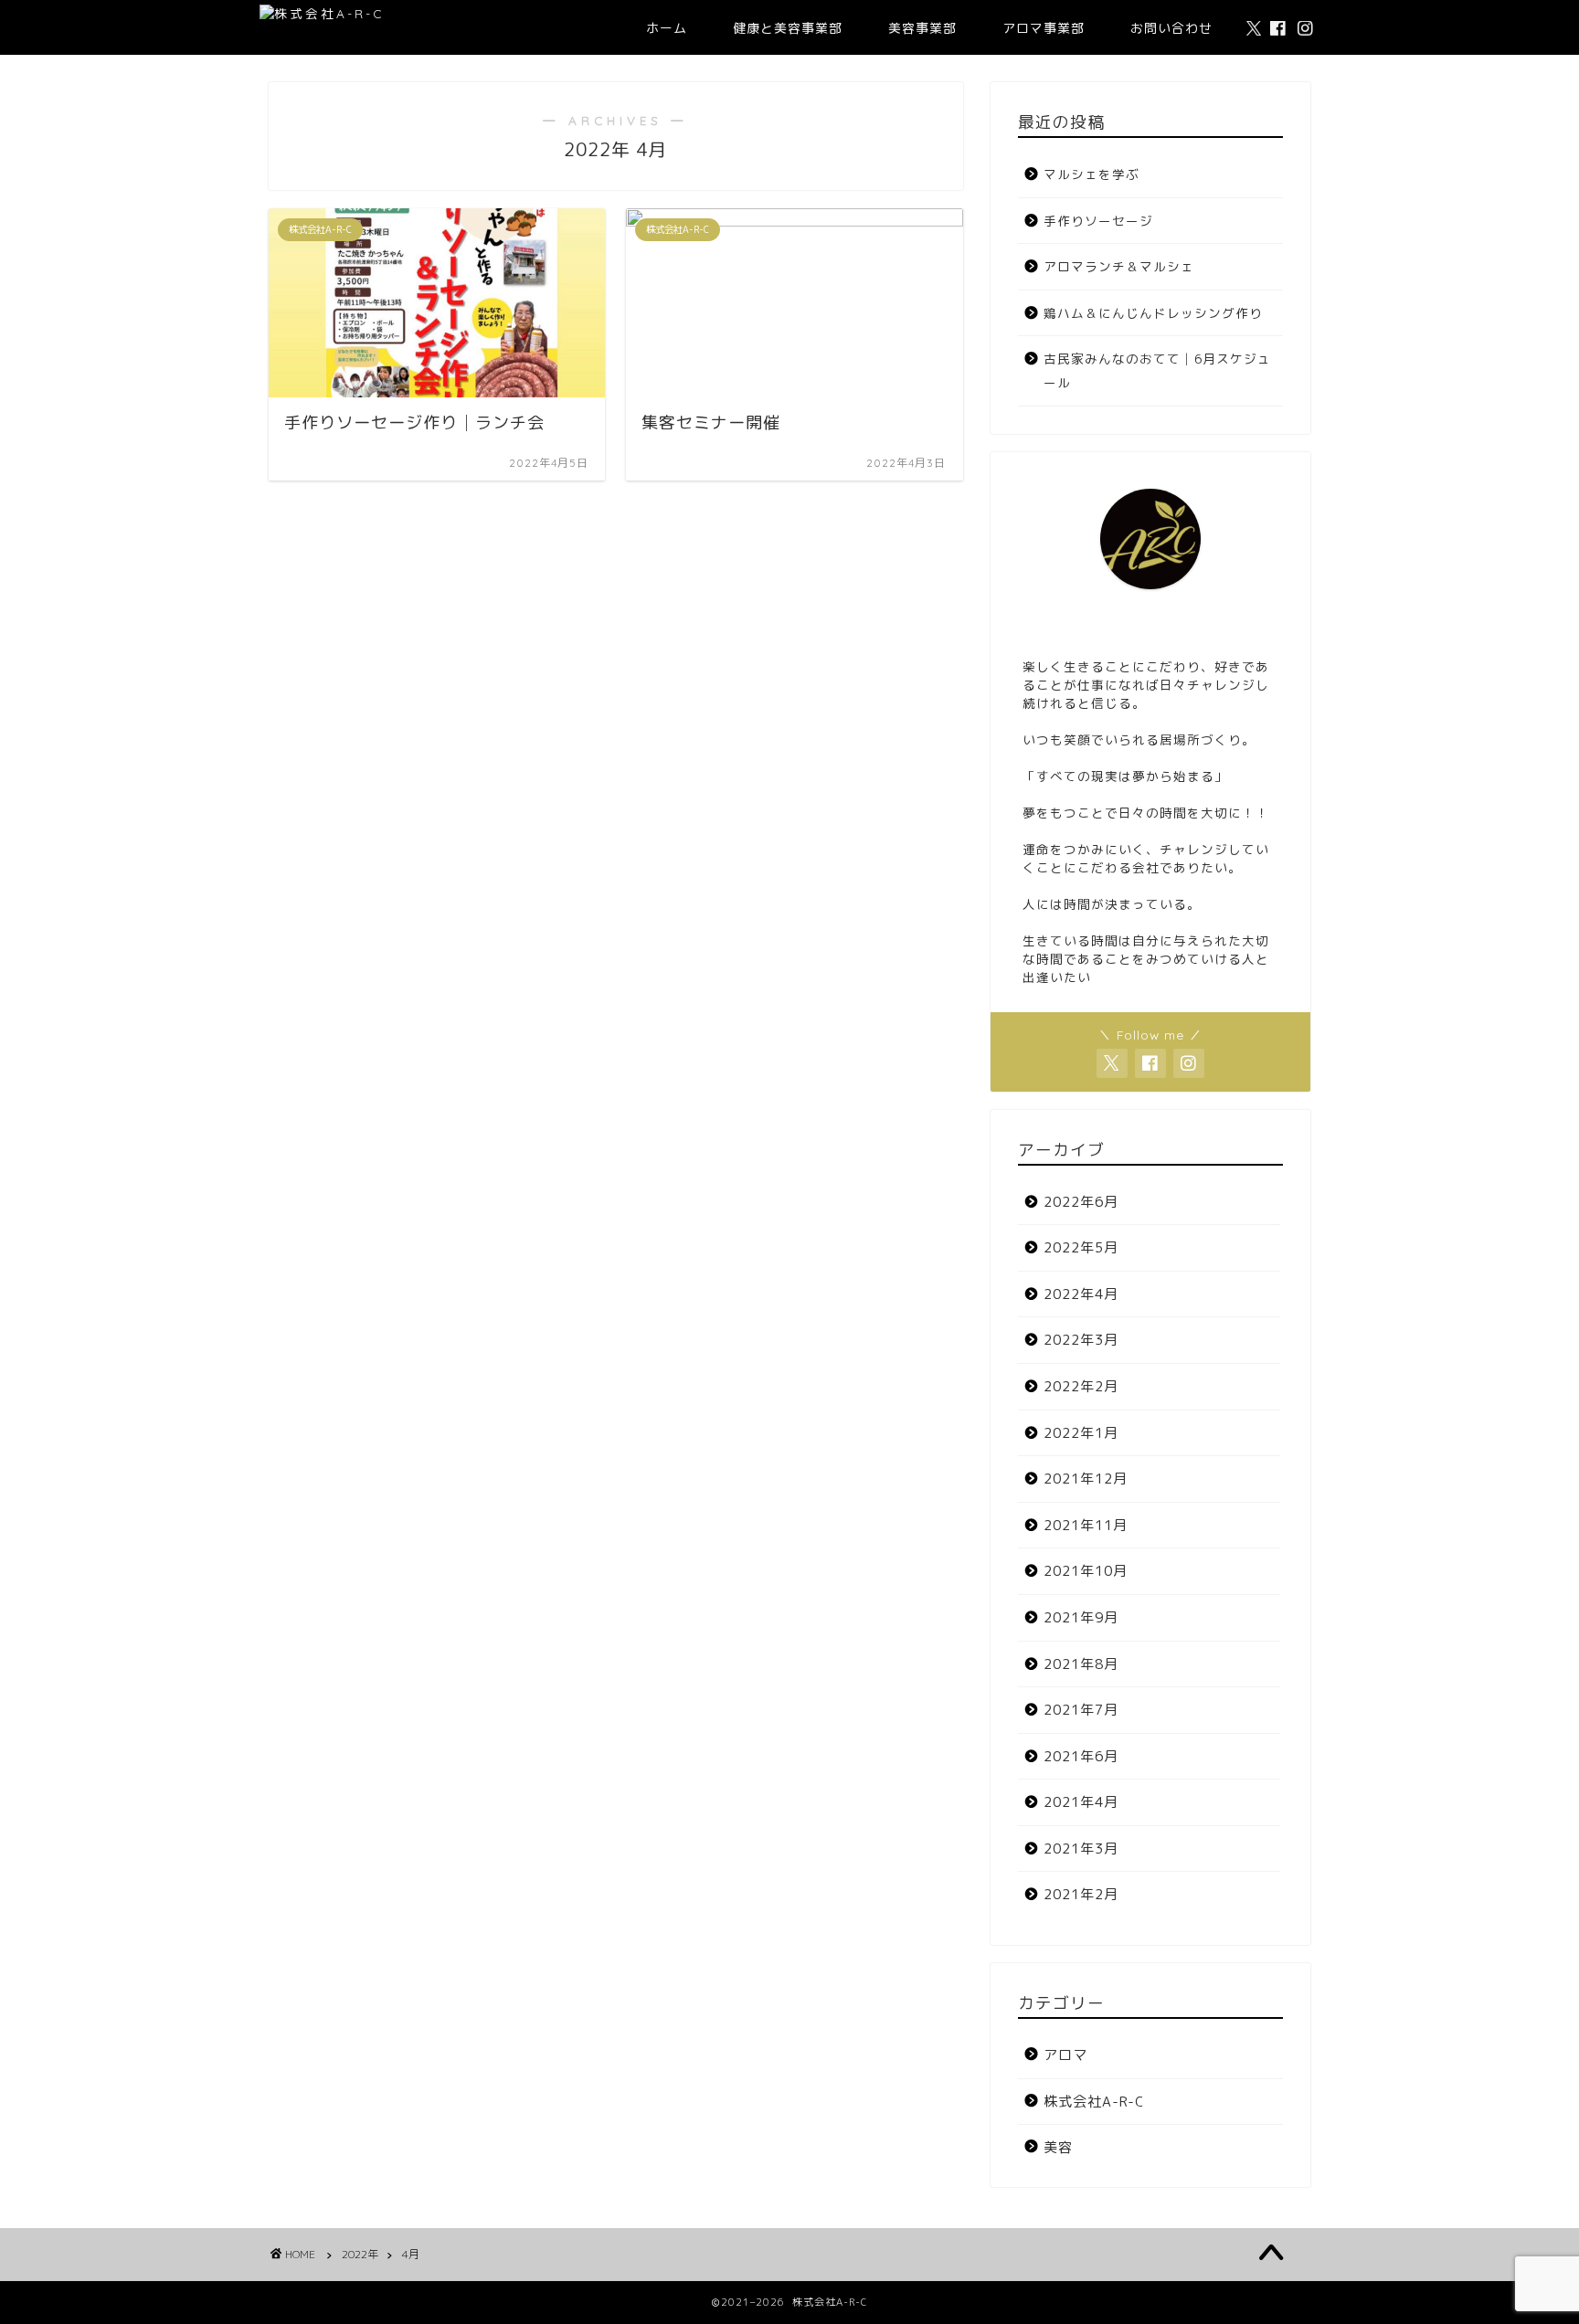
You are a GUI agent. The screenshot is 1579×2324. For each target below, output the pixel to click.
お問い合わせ (1171, 28)
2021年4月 (1081, 1802)
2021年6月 (1081, 1756)
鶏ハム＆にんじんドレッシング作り (1153, 313)
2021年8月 (1081, 1664)
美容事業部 (922, 28)
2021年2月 (1081, 1894)
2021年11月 (1086, 1525)
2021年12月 (1086, 1479)
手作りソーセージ (1098, 221)
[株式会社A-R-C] (322, 13)
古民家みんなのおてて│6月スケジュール (1157, 370)
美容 (1058, 2147)
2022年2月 (1081, 1386)
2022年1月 (1081, 1433)
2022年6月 (1081, 1202)
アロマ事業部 (1044, 28)
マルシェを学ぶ (1092, 174)
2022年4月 (1081, 1294)
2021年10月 (1086, 1571)
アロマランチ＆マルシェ (1119, 266)
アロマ (1065, 2055)
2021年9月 (1081, 1617)
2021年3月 (1081, 1849)
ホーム (667, 28)
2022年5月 (1081, 1247)
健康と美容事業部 (788, 28)
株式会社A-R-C (1094, 2102)
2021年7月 (1081, 1710)
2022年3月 (1081, 1340)
